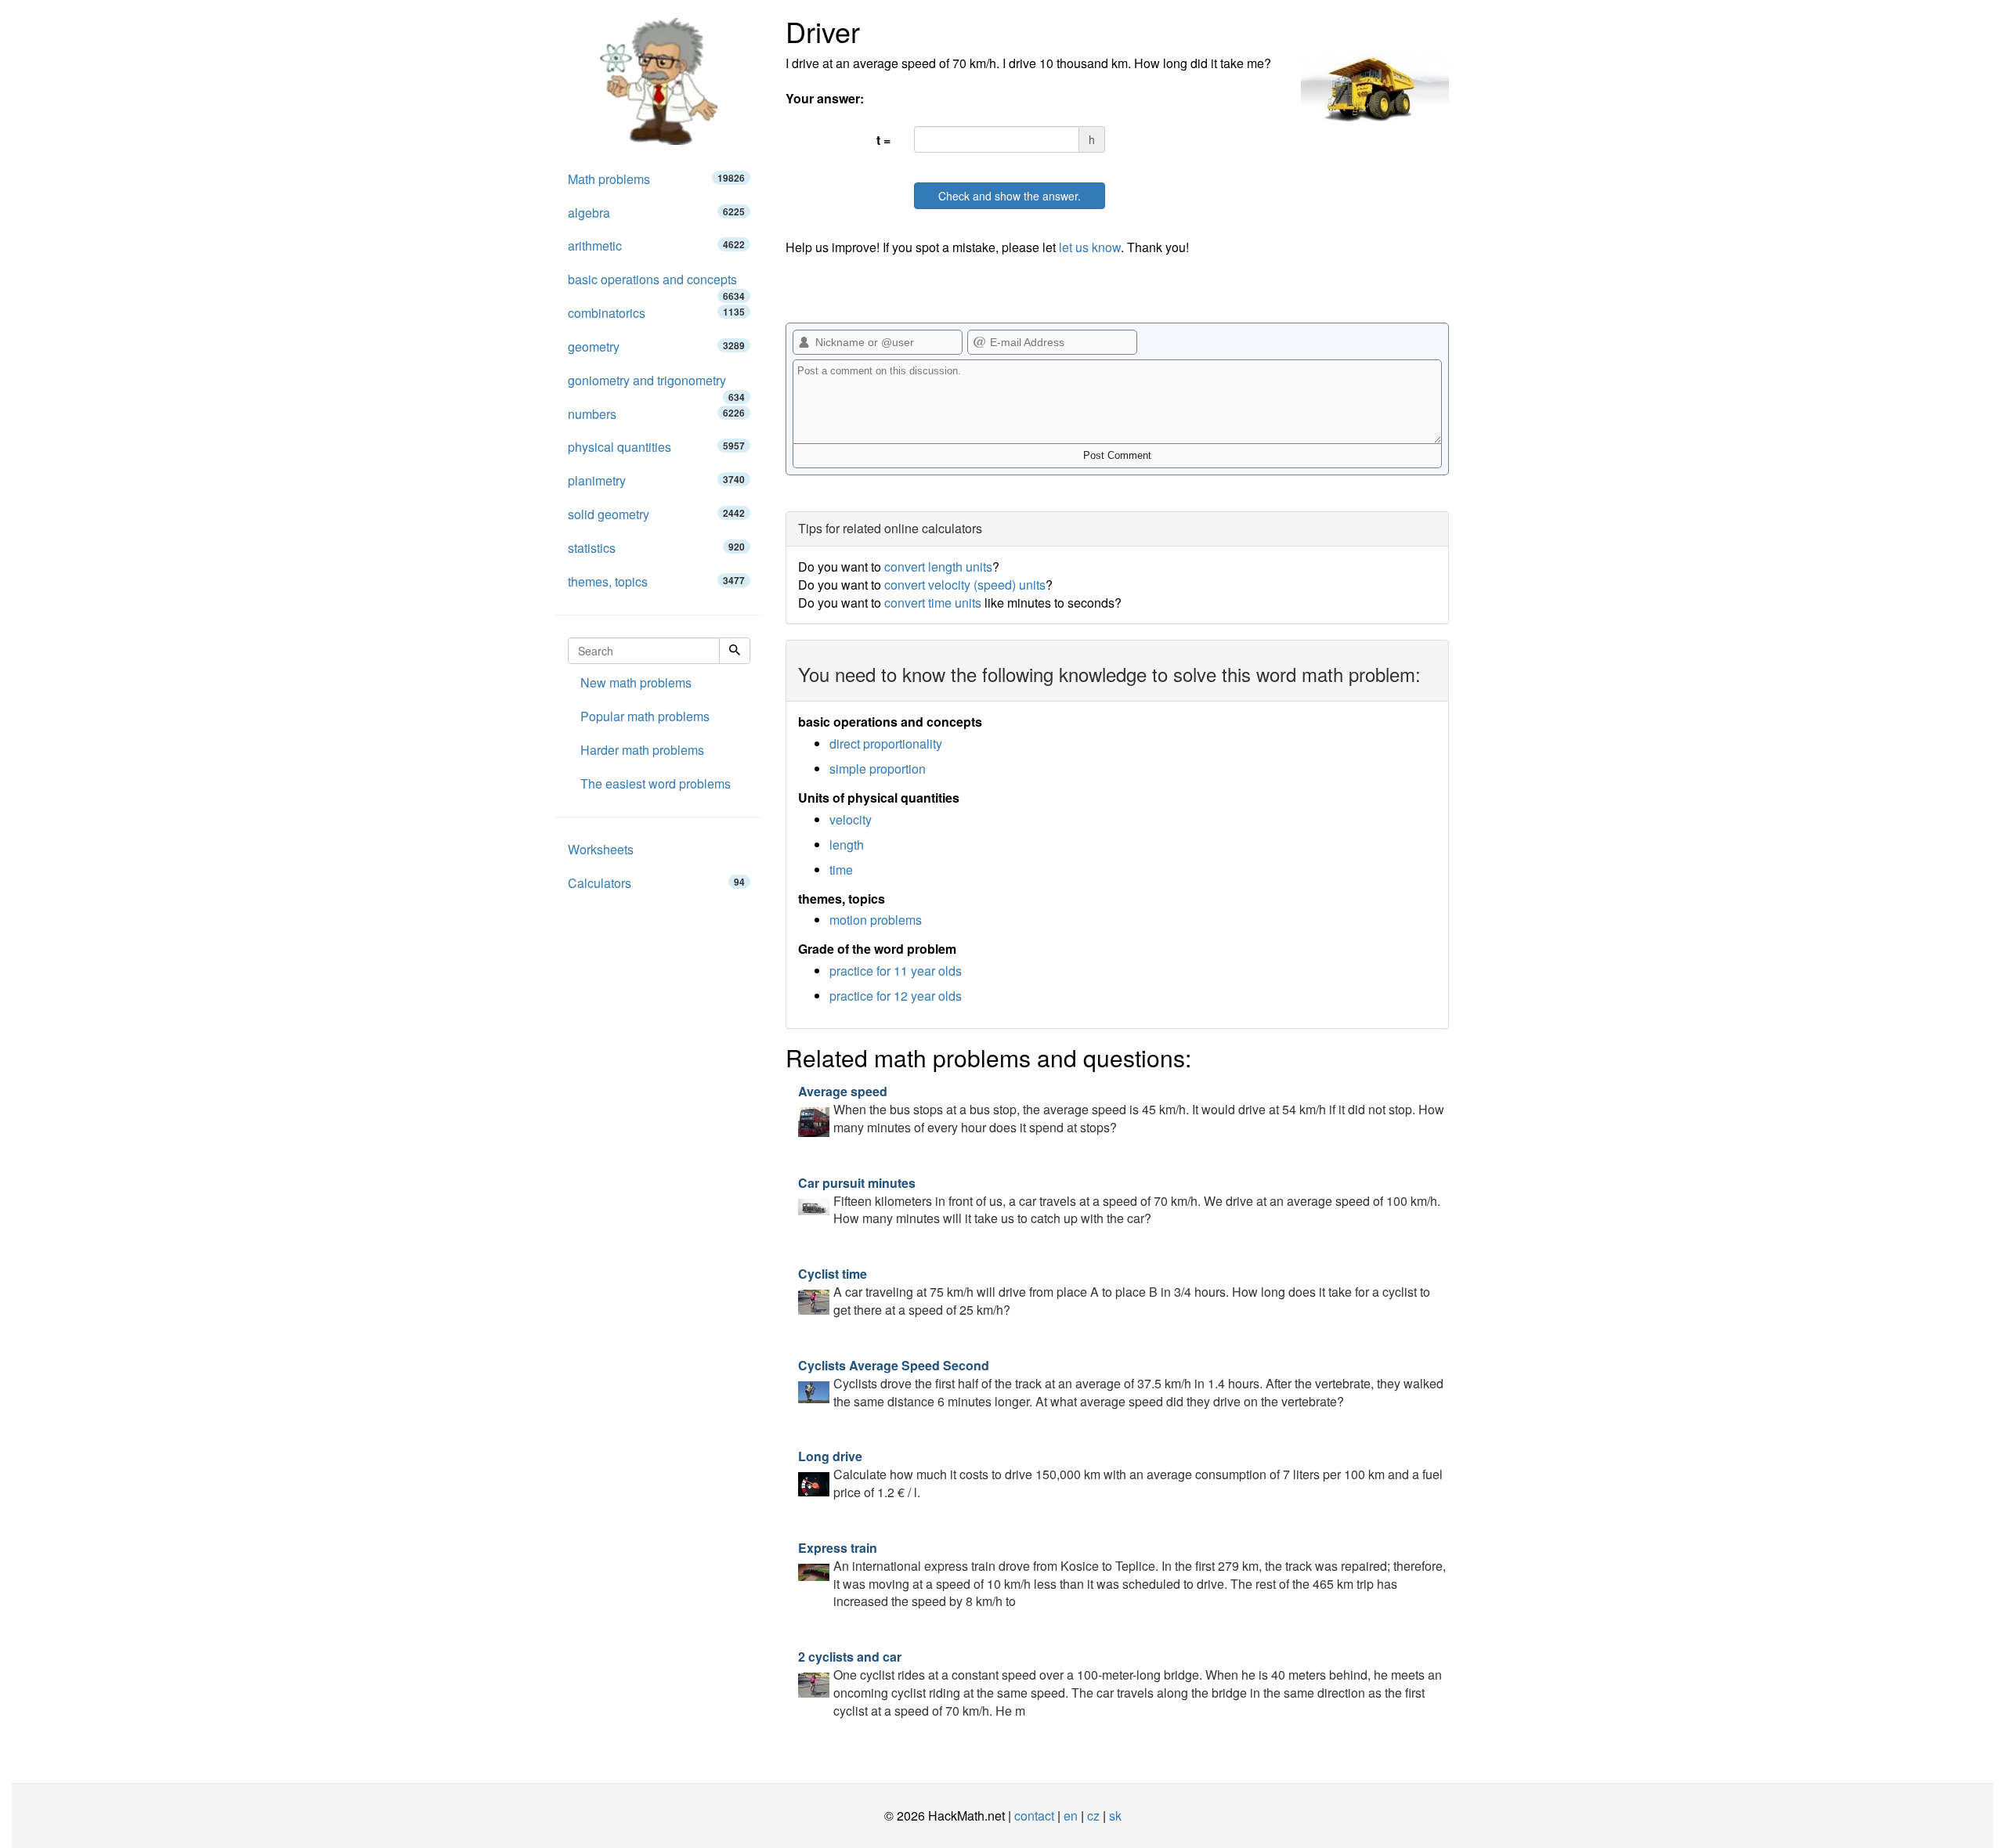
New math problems (636, 682)
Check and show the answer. (1010, 196)
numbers (656, 414)
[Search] (735, 651)
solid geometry (656, 514)
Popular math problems (645, 716)
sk (1115, 1816)
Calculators (656, 883)
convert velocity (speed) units (965, 585)
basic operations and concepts (656, 283)
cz (1093, 1816)
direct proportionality (886, 744)
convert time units (933, 603)
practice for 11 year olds (896, 971)
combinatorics (656, 313)
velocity (851, 819)
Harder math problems (642, 750)
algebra (656, 213)
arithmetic (656, 245)
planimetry (656, 480)
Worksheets (601, 849)
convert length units (938, 567)
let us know (1090, 247)
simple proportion (878, 769)
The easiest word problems (656, 783)
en (1071, 1816)
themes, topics (656, 581)
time (841, 870)
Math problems (656, 179)
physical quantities (656, 447)
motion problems (876, 920)
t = (883, 140)
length (847, 845)
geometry (656, 346)
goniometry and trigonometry (656, 384)
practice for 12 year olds (896, 996)
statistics (656, 548)
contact (1034, 1816)
